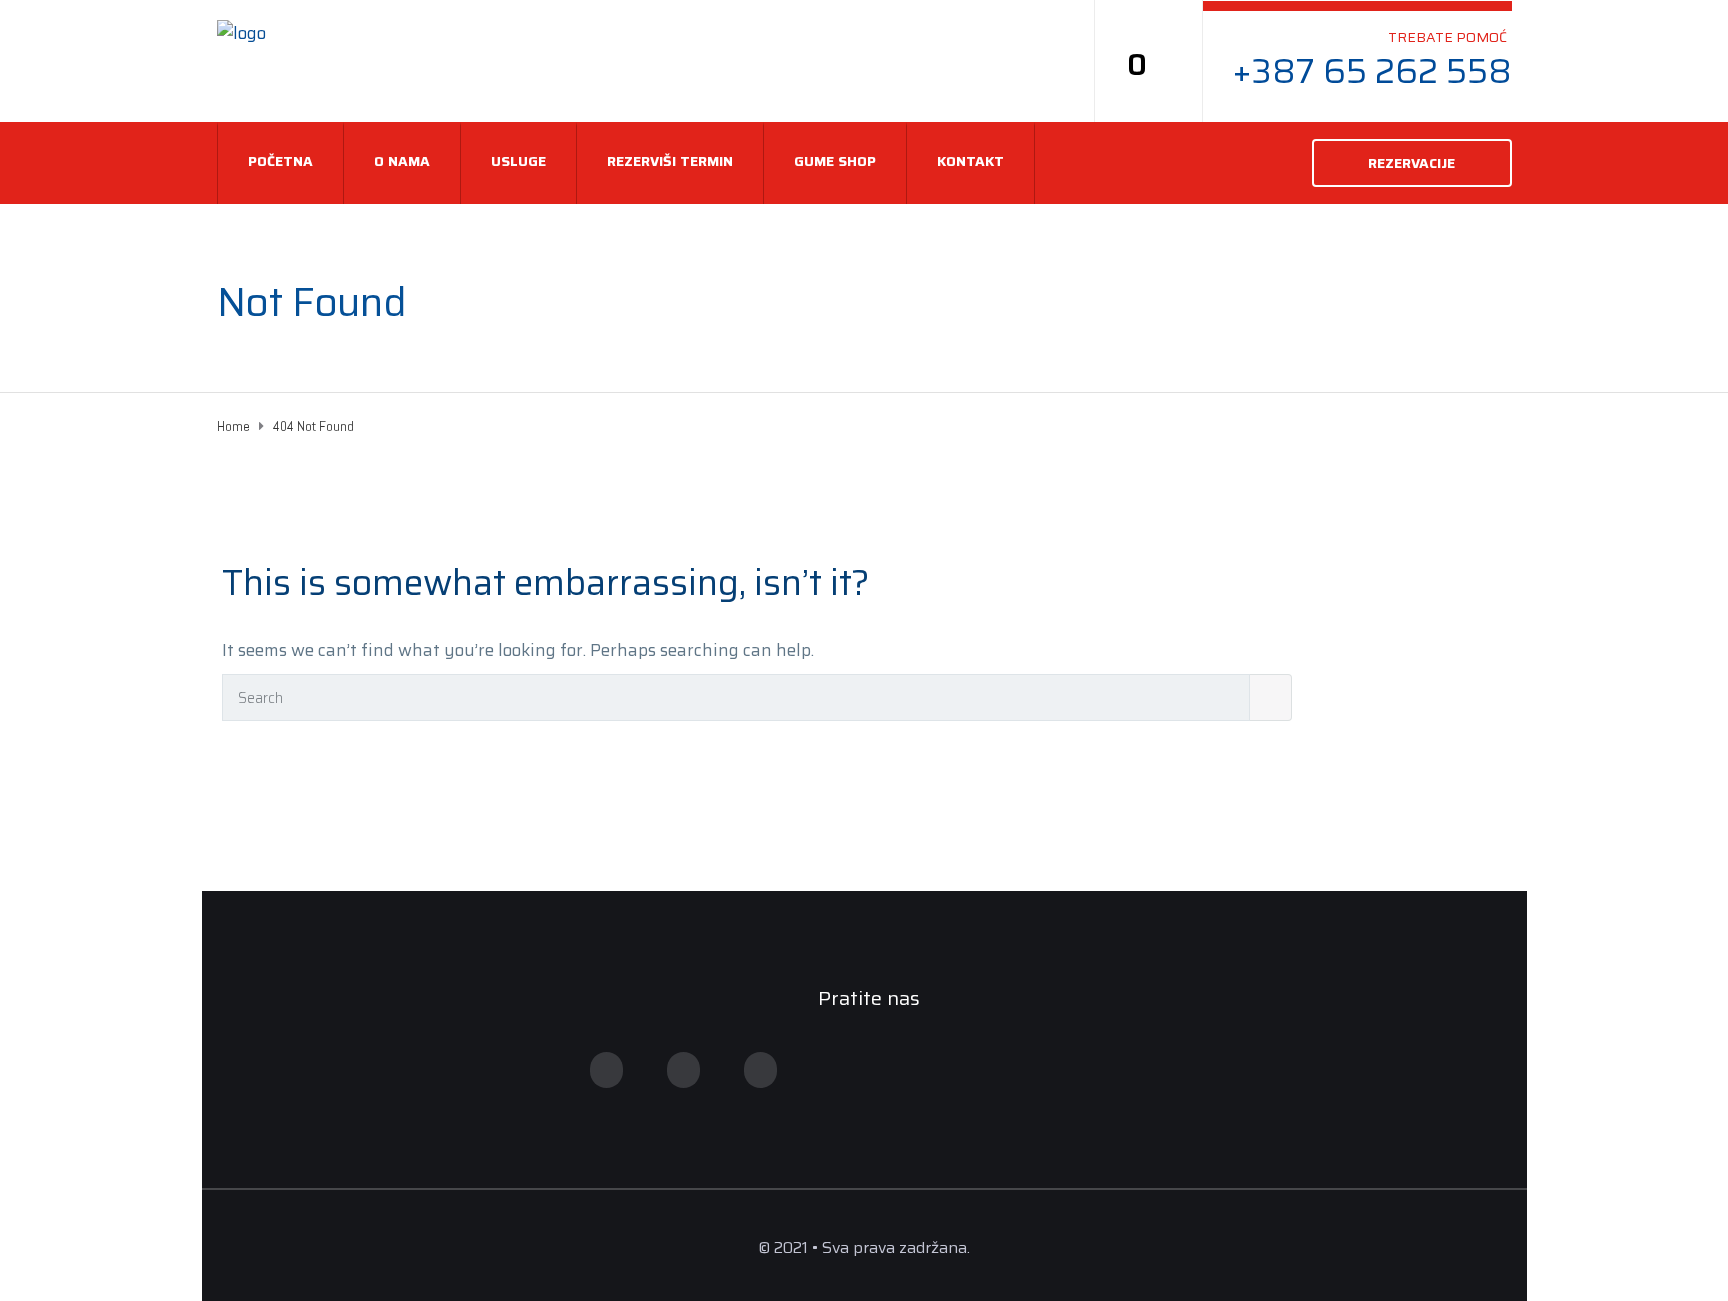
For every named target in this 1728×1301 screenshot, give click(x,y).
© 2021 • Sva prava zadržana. (864, 1247)
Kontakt (970, 161)
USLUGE (518, 161)
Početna (280, 161)
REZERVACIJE (1411, 163)
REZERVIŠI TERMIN (670, 161)
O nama (402, 161)
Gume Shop (835, 161)
